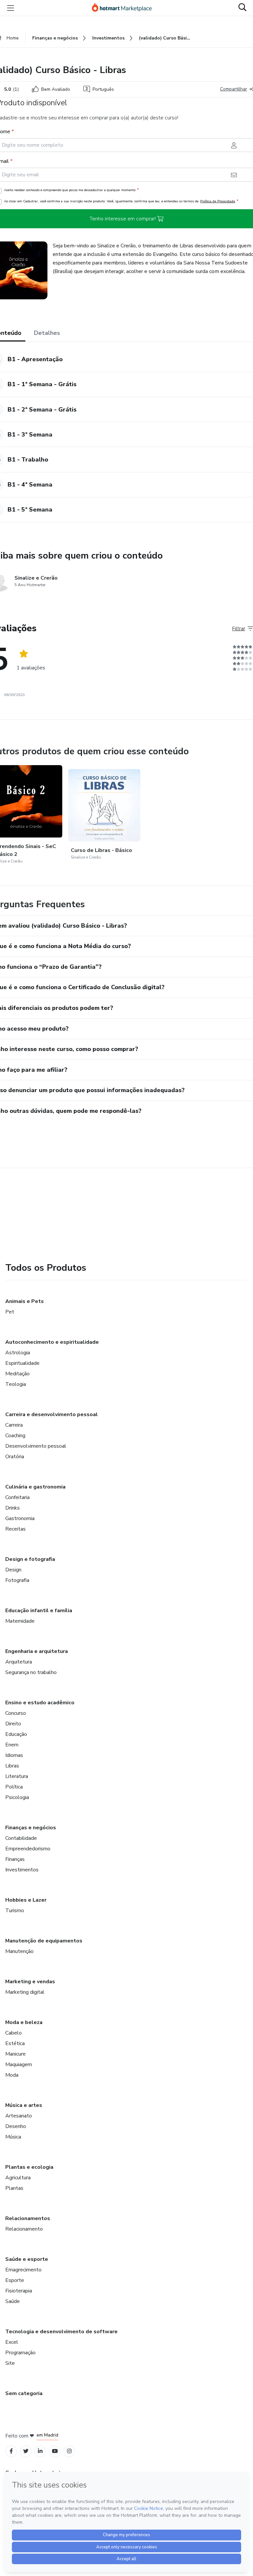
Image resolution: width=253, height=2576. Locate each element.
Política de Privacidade (218, 201)
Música (13, 2137)
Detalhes (47, 333)
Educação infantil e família (39, 1611)
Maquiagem (19, 2064)
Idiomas (14, 1755)
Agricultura (18, 2178)
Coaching (15, 1436)
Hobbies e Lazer (26, 1900)
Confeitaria (17, 1497)
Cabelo (14, 2033)
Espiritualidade (22, 1363)
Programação (20, 2353)
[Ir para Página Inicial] (125, 8)
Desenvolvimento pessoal (36, 1446)
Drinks (13, 1508)
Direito (13, 1724)
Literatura (17, 1776)
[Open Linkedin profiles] (40, 2451)
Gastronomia (20, 1518)
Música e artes (24, 2105)
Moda (12, 2075)
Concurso (16, 1713)
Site (10, 2363)
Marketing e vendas (30, 1982)
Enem (12, 1745)
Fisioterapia (19, 2291)
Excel (12, 2342)
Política (14, 1787)
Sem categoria (24, 2393)
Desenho (16, 2126)
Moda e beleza (24, 2022)
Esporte (15, 2280)
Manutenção (19, 1951)
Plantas (14, 2188)
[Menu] (11, 8)
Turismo (15, 1911)
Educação (16, 1734)
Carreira (14, 1425)
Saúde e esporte (27, 2259)
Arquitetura (19, 1662)
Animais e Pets (25, 1301)
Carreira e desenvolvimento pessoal (52, 1414)
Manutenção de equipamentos (44, 1941)
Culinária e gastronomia (35, 1487)
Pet (10, 1312)
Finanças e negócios (31, 1828)
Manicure (15, 2054)
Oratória (15, 1457)
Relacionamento (24, 2229)
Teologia (16, 1384)
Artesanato (19, 2116)
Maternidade (20, 1621)
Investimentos (22, 1870)
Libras (12, 1766)
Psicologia (17, 1797)
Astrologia (18, 1353)
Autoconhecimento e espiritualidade (52, 1342)
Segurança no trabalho (31, 1672)
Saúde (13, 2301)
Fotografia (17, 1580)
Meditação (17, 1374)
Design (13, 1570)
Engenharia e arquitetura (37, 1651)
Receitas (15, 1529)
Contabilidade (21, 1838)
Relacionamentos (28, 2218)
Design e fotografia (30, 1559)
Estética (15, 2043)
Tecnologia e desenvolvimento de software (61, 2332)
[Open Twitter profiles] (26, 2451)
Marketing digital (25, 1992)
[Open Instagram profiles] (69, 2451)
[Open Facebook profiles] (11, 2451)
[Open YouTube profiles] (55, 2451)
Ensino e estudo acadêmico (40, 1703)
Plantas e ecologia (29, 2167)
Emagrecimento (23, 2270)
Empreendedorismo (28, 1849)
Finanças (15, 1859)
